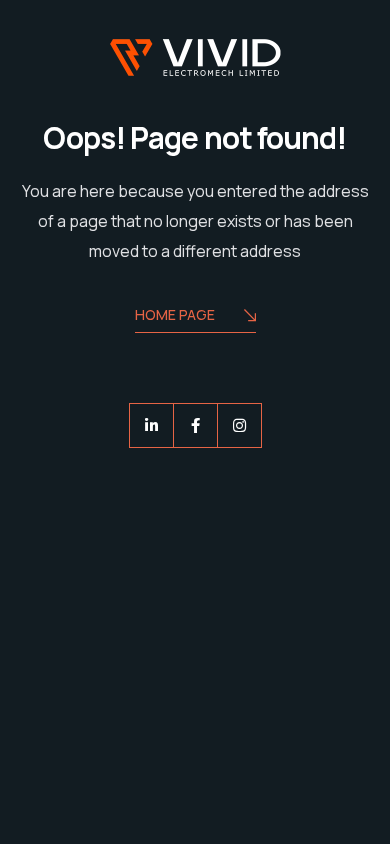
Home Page (175, 314)
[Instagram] (239, 425)
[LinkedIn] (151, 425)
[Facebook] (195, 425)
